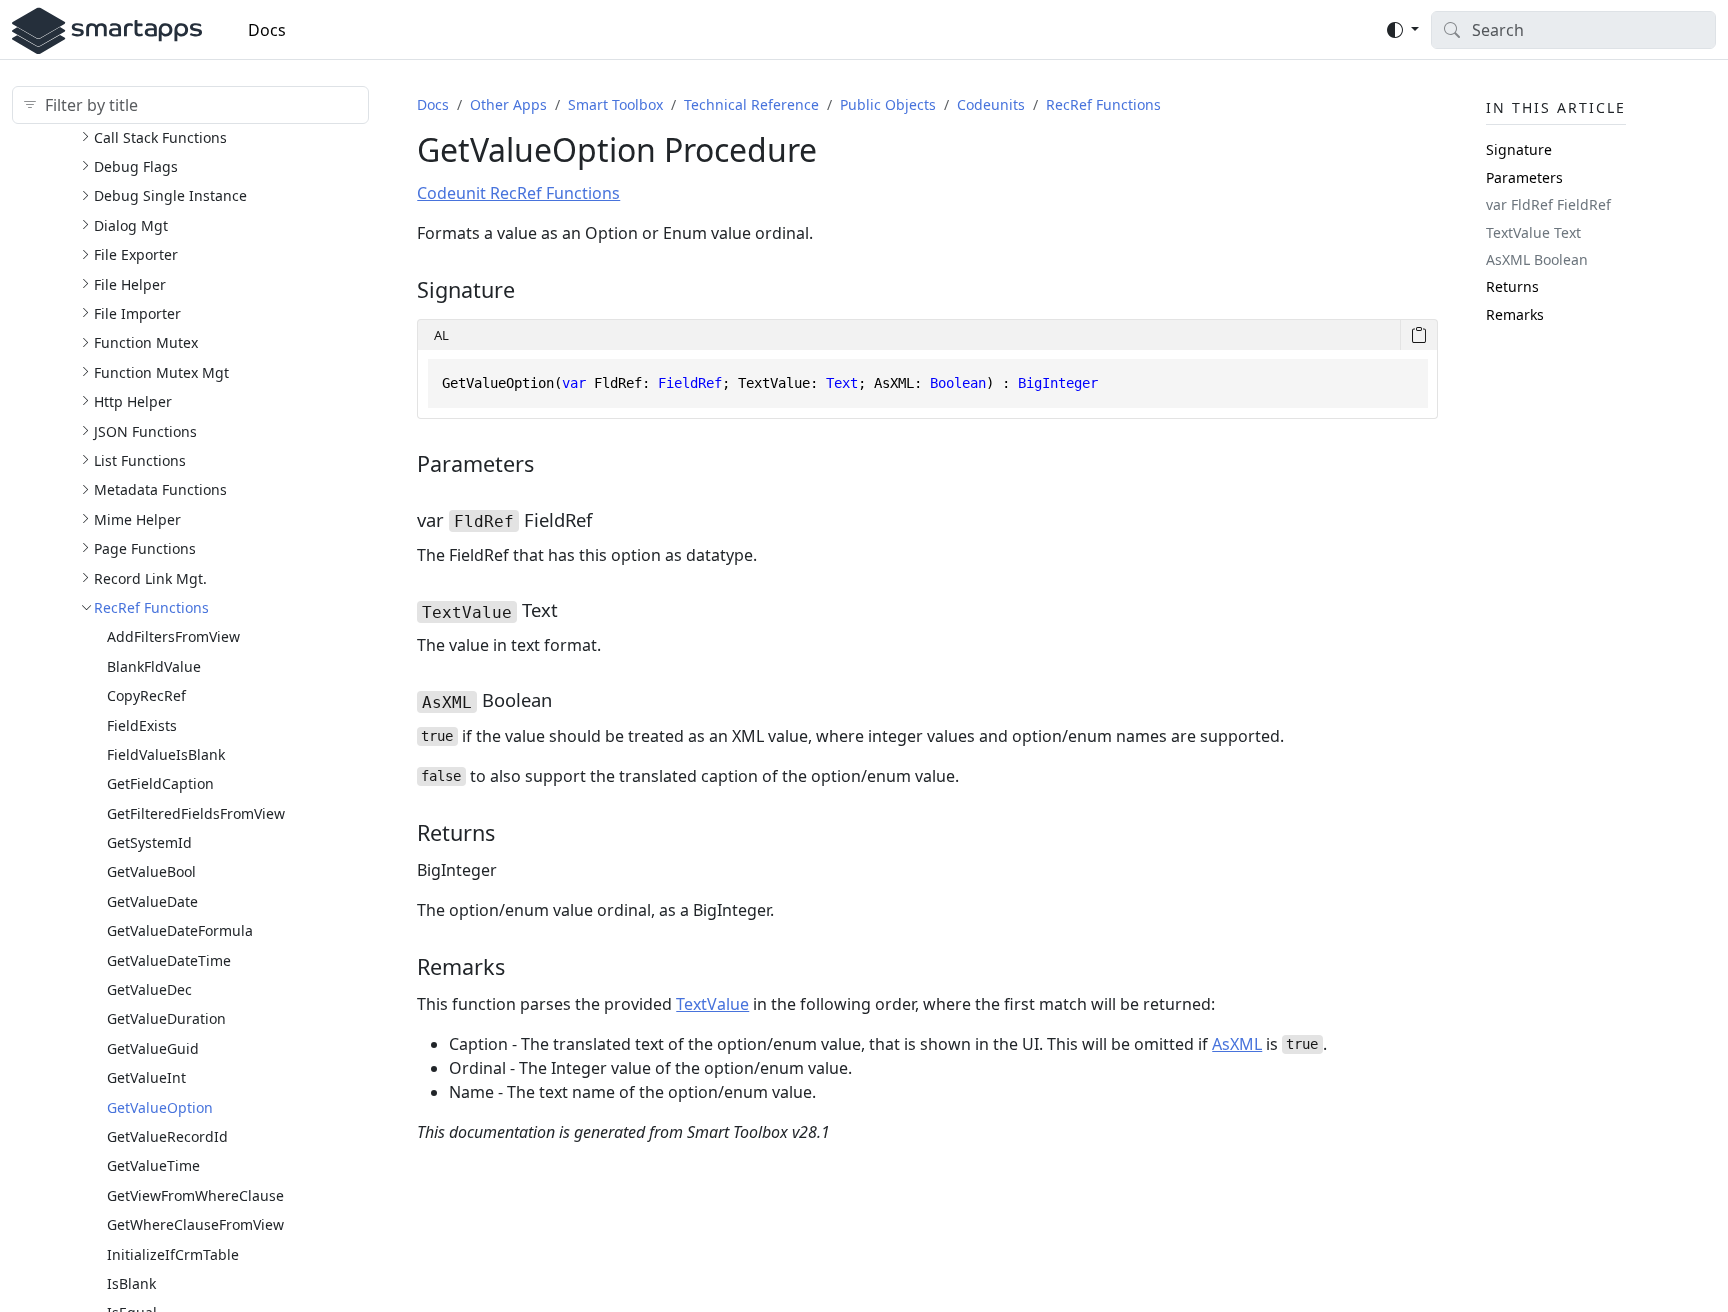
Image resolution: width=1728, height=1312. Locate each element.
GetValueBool (151, 871)
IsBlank (131, 1282)
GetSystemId (149, 842)
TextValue (712, 1004)
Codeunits (991, 104)
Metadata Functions (160, 489)
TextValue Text (1533, 231)
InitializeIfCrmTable (173, 1253)
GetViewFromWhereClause (195, 1194)
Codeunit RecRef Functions (518, 193)
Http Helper (133, 401)
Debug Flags (136, 166)
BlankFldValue (154, 665)
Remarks (1515, 313)
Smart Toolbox (615, 104)
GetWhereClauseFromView (195, 1224)
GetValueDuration (166, 1018)
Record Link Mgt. (150, 577)
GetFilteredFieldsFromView (196, 812)
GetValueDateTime (169, 959)
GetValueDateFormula (180, 930)
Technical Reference (751, 104)
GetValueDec (149, 988)
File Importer (137, 312)
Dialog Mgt (131, 224)
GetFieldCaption (160, 783)
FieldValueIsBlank (166, 753)
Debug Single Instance (170, 195)
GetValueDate (152, 900)
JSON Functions (145, 430)
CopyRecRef (146, 695)
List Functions (140, 459)
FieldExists (142, 724)
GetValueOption (160, 1106)
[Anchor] (530, 289)
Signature (1519, 149)
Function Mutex (146, 342)
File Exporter (136, 254)
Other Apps (508, 104)
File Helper (130, 283)
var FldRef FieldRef (1548, 204)
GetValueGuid (153, 1047)
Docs (267, 30)
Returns (1512, 286)
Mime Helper (137, 518)
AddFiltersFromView (173, 636)
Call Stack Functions (160, 136)
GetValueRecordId (167, 1135)
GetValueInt (146, 1077)
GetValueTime (153, 1165)
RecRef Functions (151, 606)
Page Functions (145, 548)
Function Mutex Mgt (161, 371)
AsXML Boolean (1537, 258)
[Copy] (1418, 335)
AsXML (1237, 1044)
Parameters (1524, 176)
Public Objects (888, 104)
